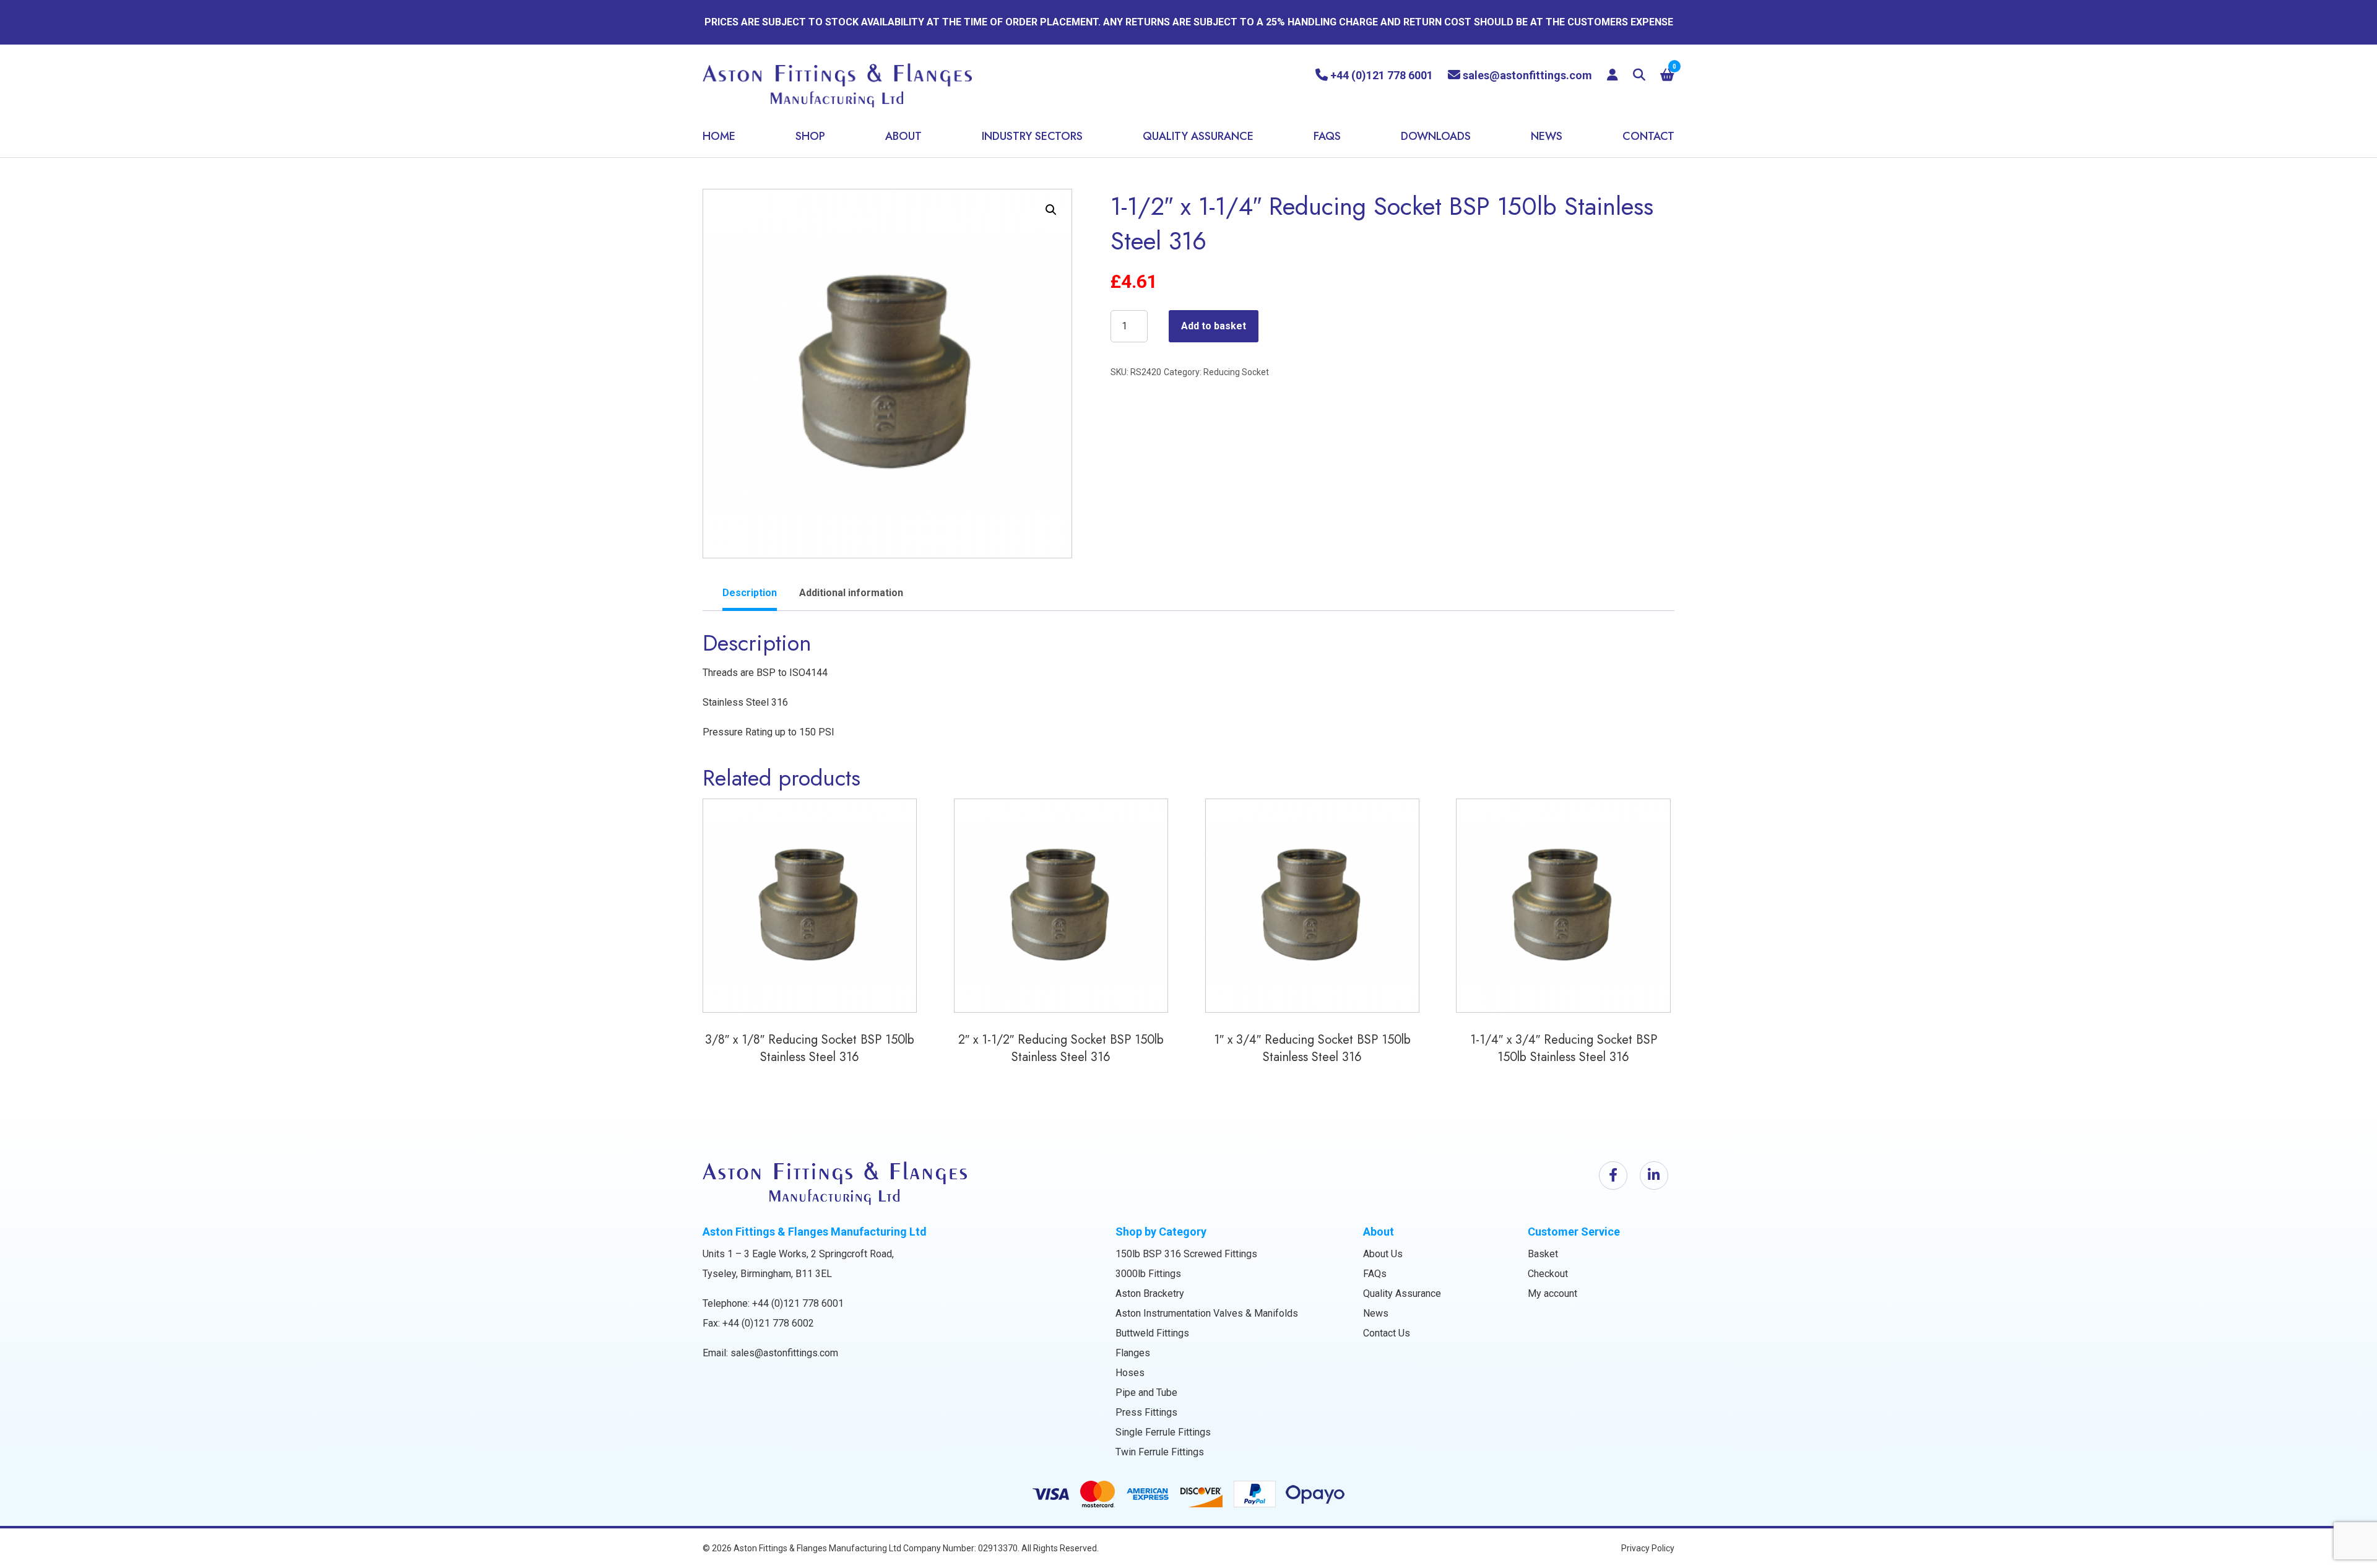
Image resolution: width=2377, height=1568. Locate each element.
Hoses (1130, 1373)
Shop (810, 136)
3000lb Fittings (1148, 1274)
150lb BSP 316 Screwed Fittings (1186, 1254)
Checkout (1548, 1274)
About (903, 136)
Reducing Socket (1236, 372)
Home (719, 136)
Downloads (1436, 136)
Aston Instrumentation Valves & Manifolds (1207, 1313)
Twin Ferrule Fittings (1160, 1452)
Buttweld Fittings (1152, 1333)
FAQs (1327, 136)
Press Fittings (1146, 1412)
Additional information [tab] (851, 593)
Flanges (1133, 1353)
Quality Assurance (1198, 136)
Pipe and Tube (1146, 1393)
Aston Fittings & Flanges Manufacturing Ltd (817, 1548)
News (1547, 136)
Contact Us (1387, 1333)
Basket (1543, 1254)
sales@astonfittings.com (784, 1353)
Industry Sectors (1032, 136)
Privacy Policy (1648, 1548)
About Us (1383, 1254)
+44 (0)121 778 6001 (798, 1303)
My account (1552, 1293)
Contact (1648, 136)
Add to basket (1214, 326)
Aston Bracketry (1150, 1293)
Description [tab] (750, 593)
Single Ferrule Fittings (1163, 1432)
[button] (1051, 210)
